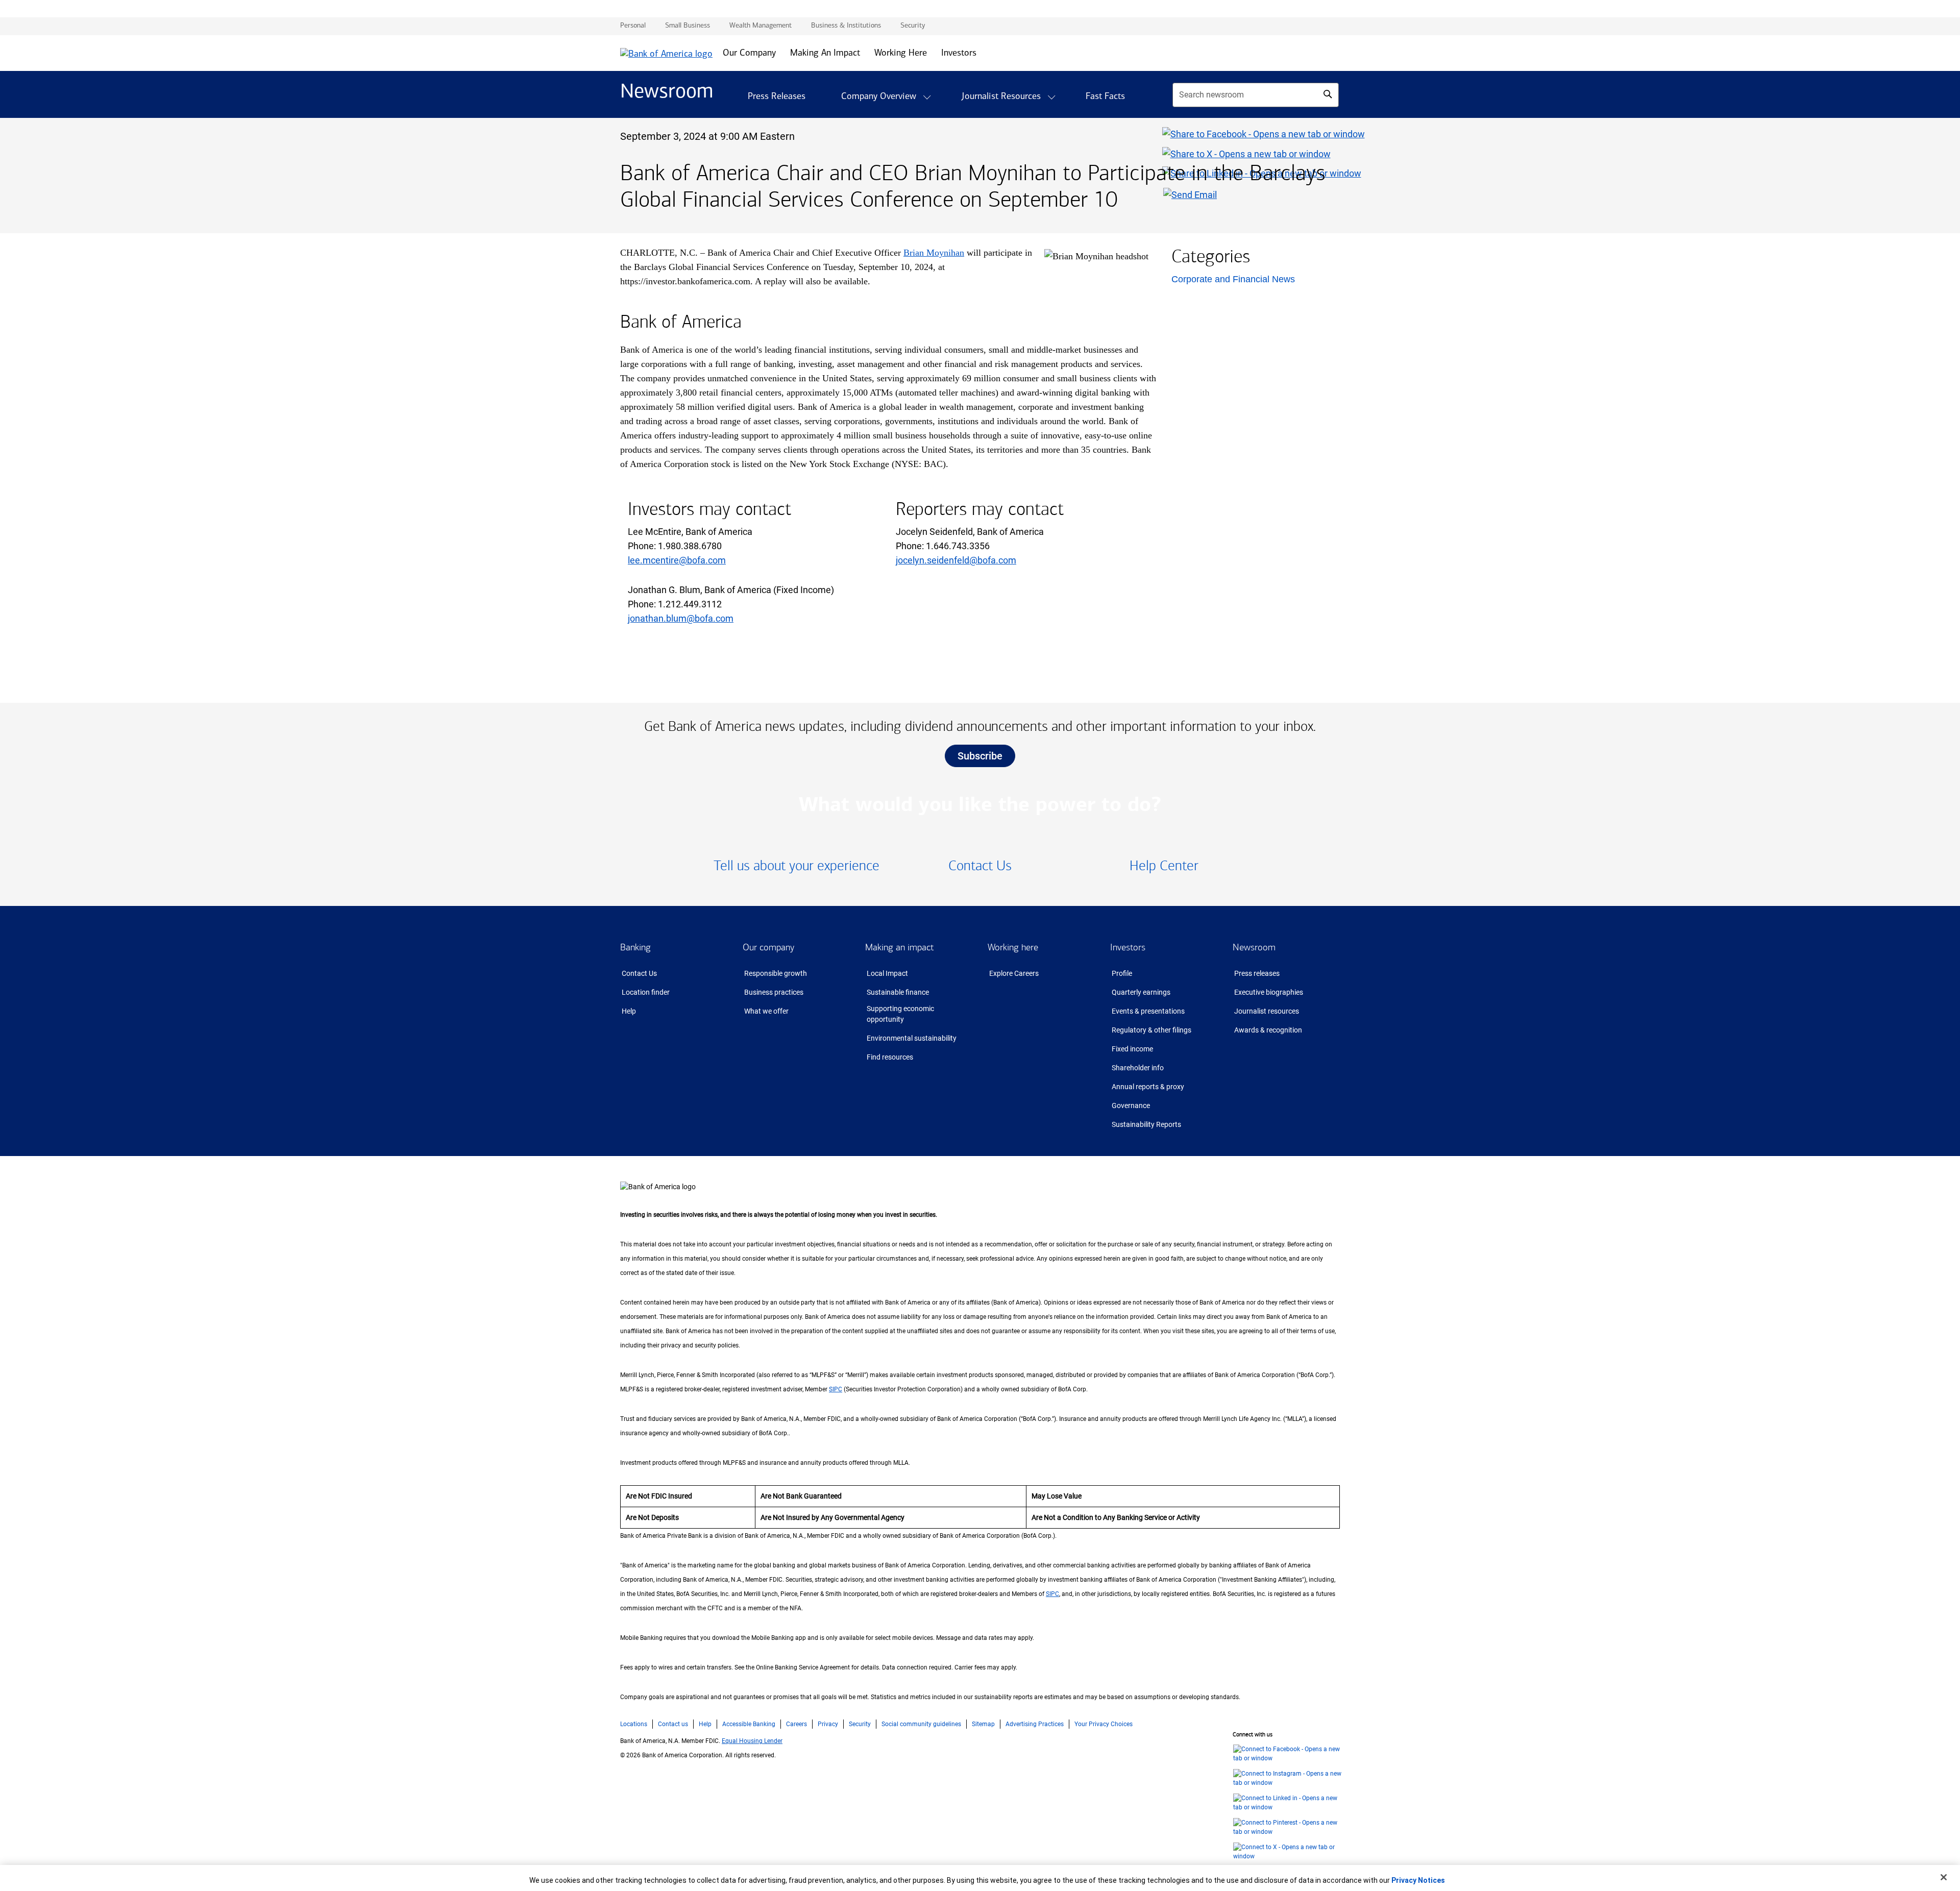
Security (860, 1724)
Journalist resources (1267, 1011)
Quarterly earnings (1141, 992)
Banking (635, 947)
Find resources (890, 1057)
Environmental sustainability (912, 1038)
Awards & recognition (1268, 1030)
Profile (1122, 973)
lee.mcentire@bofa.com (677, 560)
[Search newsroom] (1328, 94)
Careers (797, 1724)
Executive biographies (1269, 992)
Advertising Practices (1035, 1724)
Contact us (673, 1724)
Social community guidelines (921, 1724)
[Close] (1944, 1877)
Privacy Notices (1418, 1880)
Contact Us (639, 973)
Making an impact (899, 947)
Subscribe (980, 756)
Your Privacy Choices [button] (1104, 1724)
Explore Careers (1014, 973)
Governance (1131, 1106)
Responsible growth (776, 973)
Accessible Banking (749, 1724)
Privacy (828, 1724)
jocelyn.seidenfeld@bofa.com (956, 560)
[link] (797, 866)
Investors (1128, 947)
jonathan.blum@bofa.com (681, 618)
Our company (768, 947)
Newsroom (1254, 947)
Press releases (1257, 973)
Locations (634, 1724)
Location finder (646, 992)
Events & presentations (1148, 1011)
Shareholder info (1138, 1068)
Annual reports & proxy (1148, 1087)
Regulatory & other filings (1151, 1030)
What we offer (766, 1011)
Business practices (774, 992)
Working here (1013, 947)
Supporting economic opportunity (900, 1014)
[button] (927, 97)
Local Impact (887, 973)
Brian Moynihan (934, 253)
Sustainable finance (898, 992)
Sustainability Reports (1146, 1124)
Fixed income (1132, 1049)
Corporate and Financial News (1233, 279)
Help (629, 1011)
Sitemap (983, 1724)
